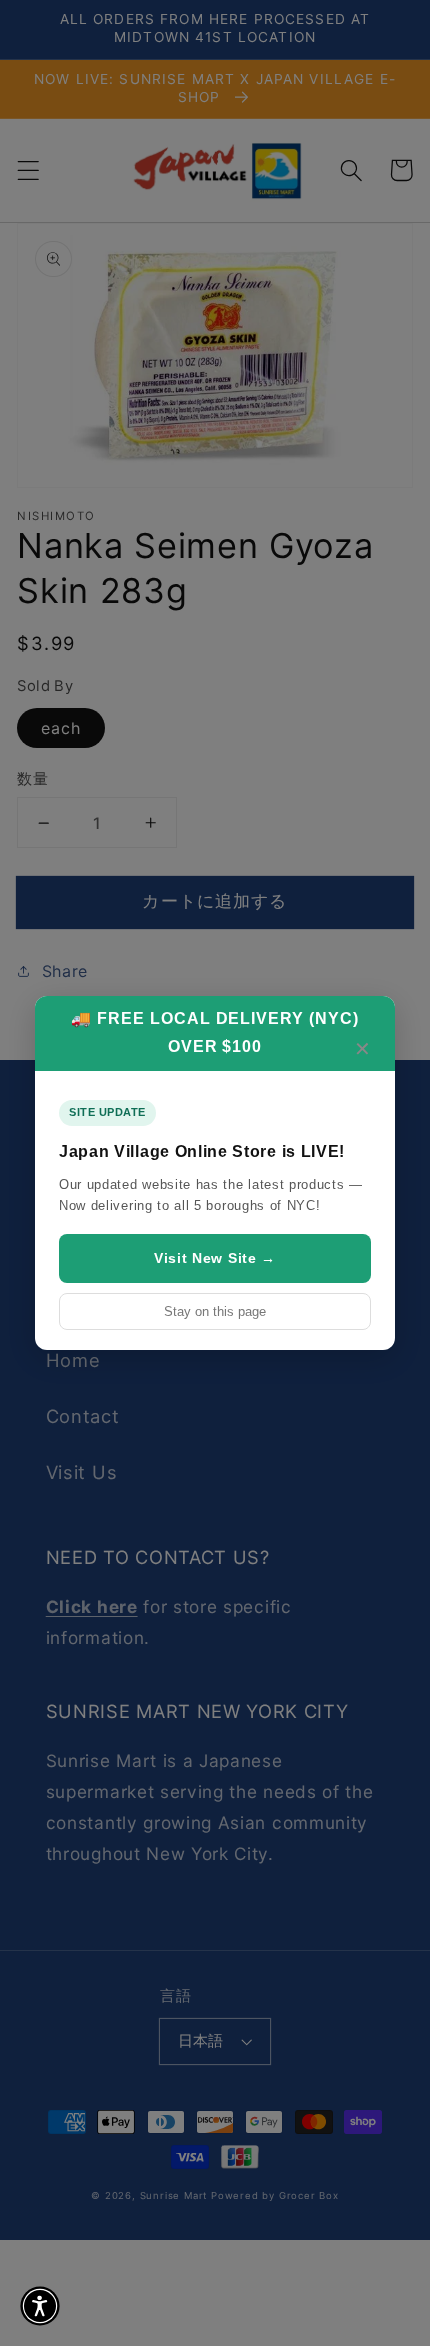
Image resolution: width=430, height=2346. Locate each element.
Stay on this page (215, 1311)
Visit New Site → (215, 1258)
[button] (40, 2306)
